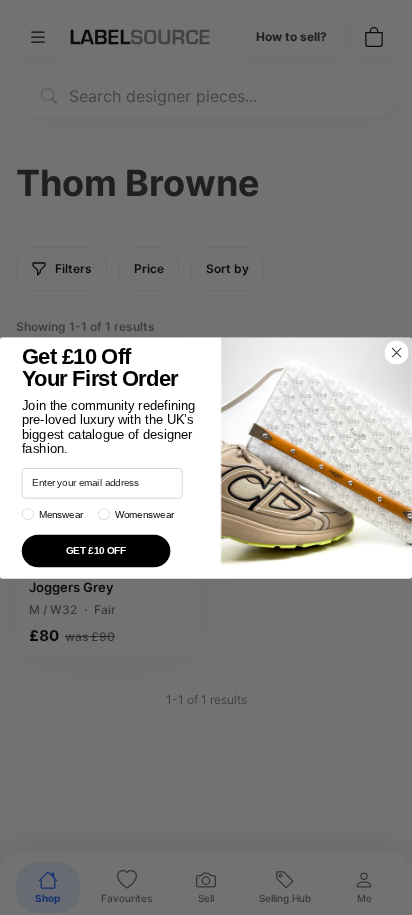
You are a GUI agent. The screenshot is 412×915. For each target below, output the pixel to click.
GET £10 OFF (96, 550)
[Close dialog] (396, 352)
